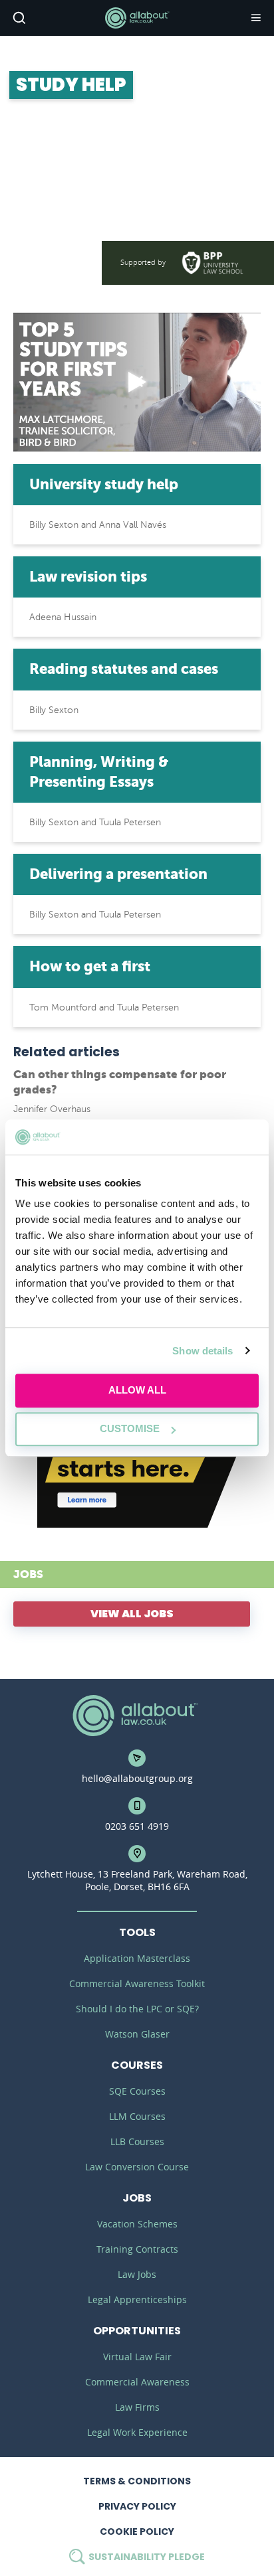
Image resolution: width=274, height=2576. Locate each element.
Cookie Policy (137, 2532)
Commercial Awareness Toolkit (137, 1983)
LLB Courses (137, 2141)
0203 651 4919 (137, 1826)
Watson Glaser (137, 2034)
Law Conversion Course (137, 2167)
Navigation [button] (255, 18)
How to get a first (90, 966)
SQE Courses (137, 2091)
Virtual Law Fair (137, 2357)
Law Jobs (137, 2274)
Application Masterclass (137, 1958)
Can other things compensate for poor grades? (120, 1082)
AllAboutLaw (137, 18)
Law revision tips (88, 577)
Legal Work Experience (137, 2432)
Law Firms (137, 2407)
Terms (137, 2481)
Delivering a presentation (118, 874)
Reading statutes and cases (124, 669)
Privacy (137, 2506)
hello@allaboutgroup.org (137, 1778)
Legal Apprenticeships (137, 2299)
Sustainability (146, 2557)
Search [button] (18, 18)
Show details (203, 1351)
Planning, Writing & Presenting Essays (99, 772)
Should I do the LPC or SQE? (137, 2009)
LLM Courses (137, 2116)
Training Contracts (137, 2249)
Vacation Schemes (137, 2224)
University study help (104, 484)
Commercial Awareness (137, 2382)
